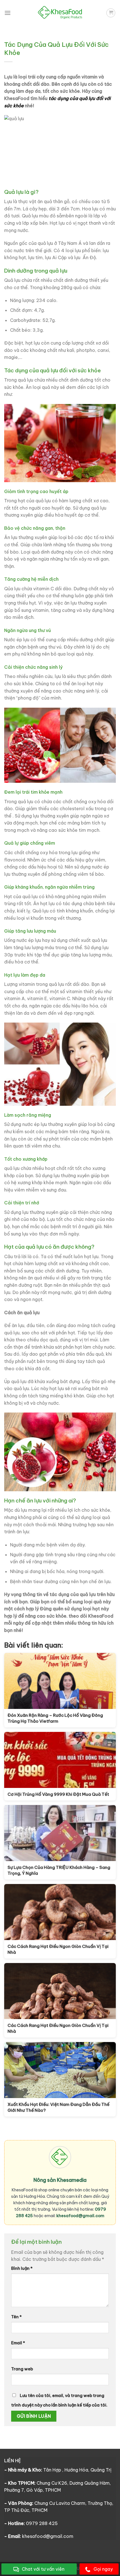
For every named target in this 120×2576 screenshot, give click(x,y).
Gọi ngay (103, 2569)
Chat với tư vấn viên (43, 2569)
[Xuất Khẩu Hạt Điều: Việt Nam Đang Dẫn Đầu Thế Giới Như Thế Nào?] (60, 2070)
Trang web (22, 2369)
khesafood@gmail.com (80, 2216)
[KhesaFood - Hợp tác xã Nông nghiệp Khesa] (60, 13)
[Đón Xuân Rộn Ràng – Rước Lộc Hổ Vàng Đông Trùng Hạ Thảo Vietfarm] (60, 1681)
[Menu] (8, 13)
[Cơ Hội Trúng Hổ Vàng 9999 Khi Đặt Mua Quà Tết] (60, 1760)
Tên (16, 2317)
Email (18, 2343)
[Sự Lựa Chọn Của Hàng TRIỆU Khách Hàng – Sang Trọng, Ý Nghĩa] (60, 1833)
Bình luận (22, 2268)
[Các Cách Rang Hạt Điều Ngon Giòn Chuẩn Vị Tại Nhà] (60, 1912)
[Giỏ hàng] (111, 13)
